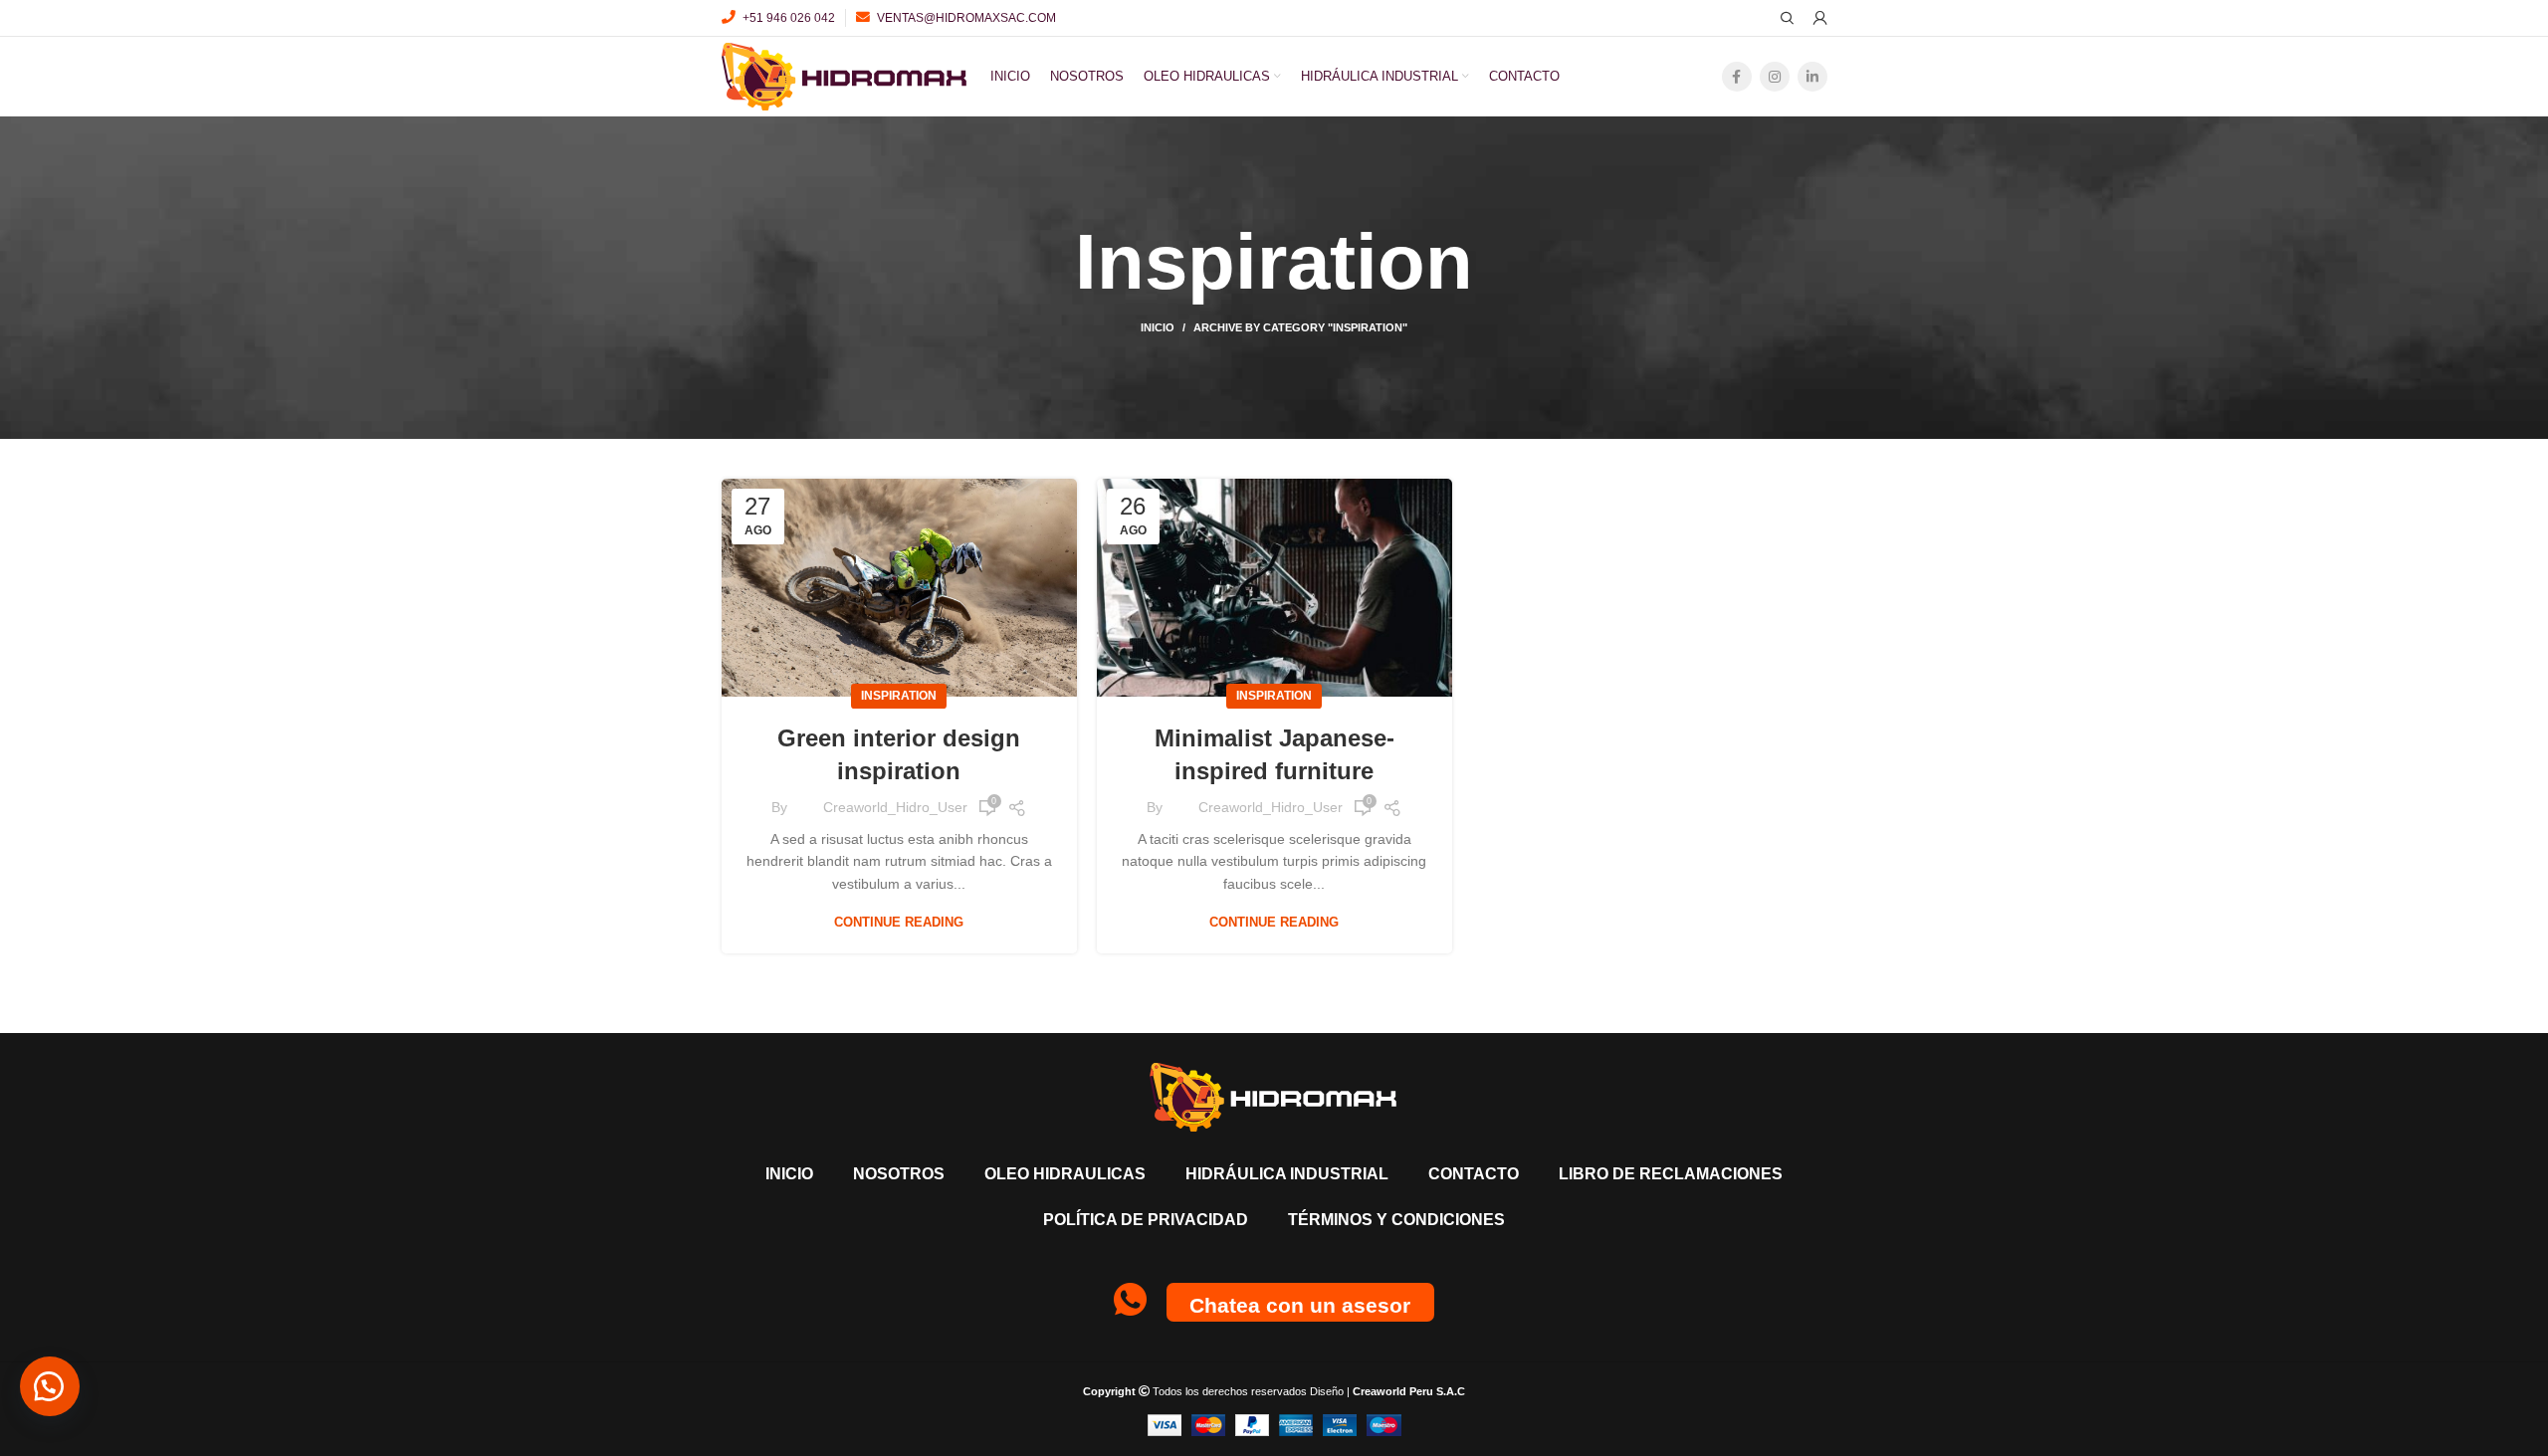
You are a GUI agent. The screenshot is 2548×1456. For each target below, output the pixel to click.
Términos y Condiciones (1396, 1220)
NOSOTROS (899, 1174)
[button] (50, 1386)
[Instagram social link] (1775, 77)
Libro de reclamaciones (1671, 1174)
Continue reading (899, 922)
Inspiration (899, 696)
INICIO (789, 1174)
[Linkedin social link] (1812, 77)
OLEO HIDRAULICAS (1065, 1174)
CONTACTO (1474, 1174)
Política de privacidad (1146, 1220)
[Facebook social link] (1737, 77)
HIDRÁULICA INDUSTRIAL (1287, 1174)
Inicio (1158, 327)
